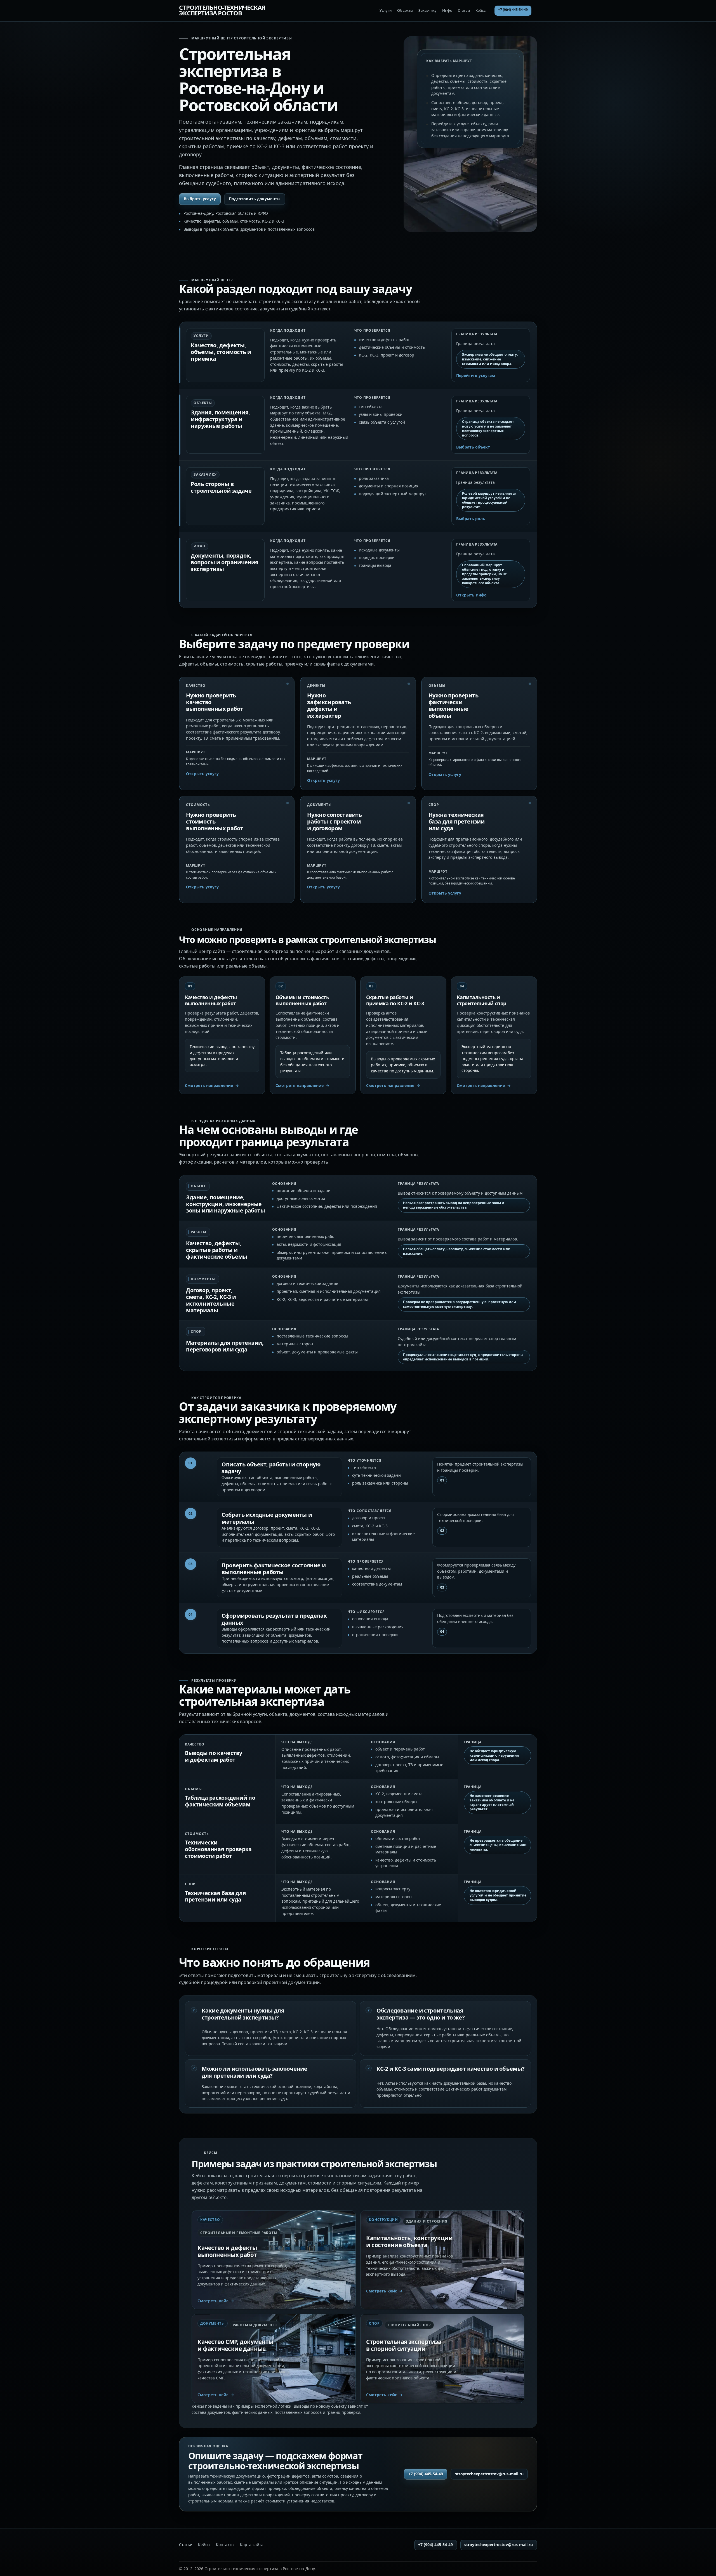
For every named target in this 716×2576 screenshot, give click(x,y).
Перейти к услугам (476, 376)
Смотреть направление (209, 1085)
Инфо (447, 10)
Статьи (464, 10)
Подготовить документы (255, 199)
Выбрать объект (473, 447)
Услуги (386, 10)
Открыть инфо (471, 595)
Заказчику (428, 10)
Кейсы (481, 10)
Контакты (225, 2545)
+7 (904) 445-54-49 (513, 10)
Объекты (405, 10)
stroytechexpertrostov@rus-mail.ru (489, 2474)
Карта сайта (252, 2545)
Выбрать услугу (200, 199)
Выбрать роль (471, 519)
